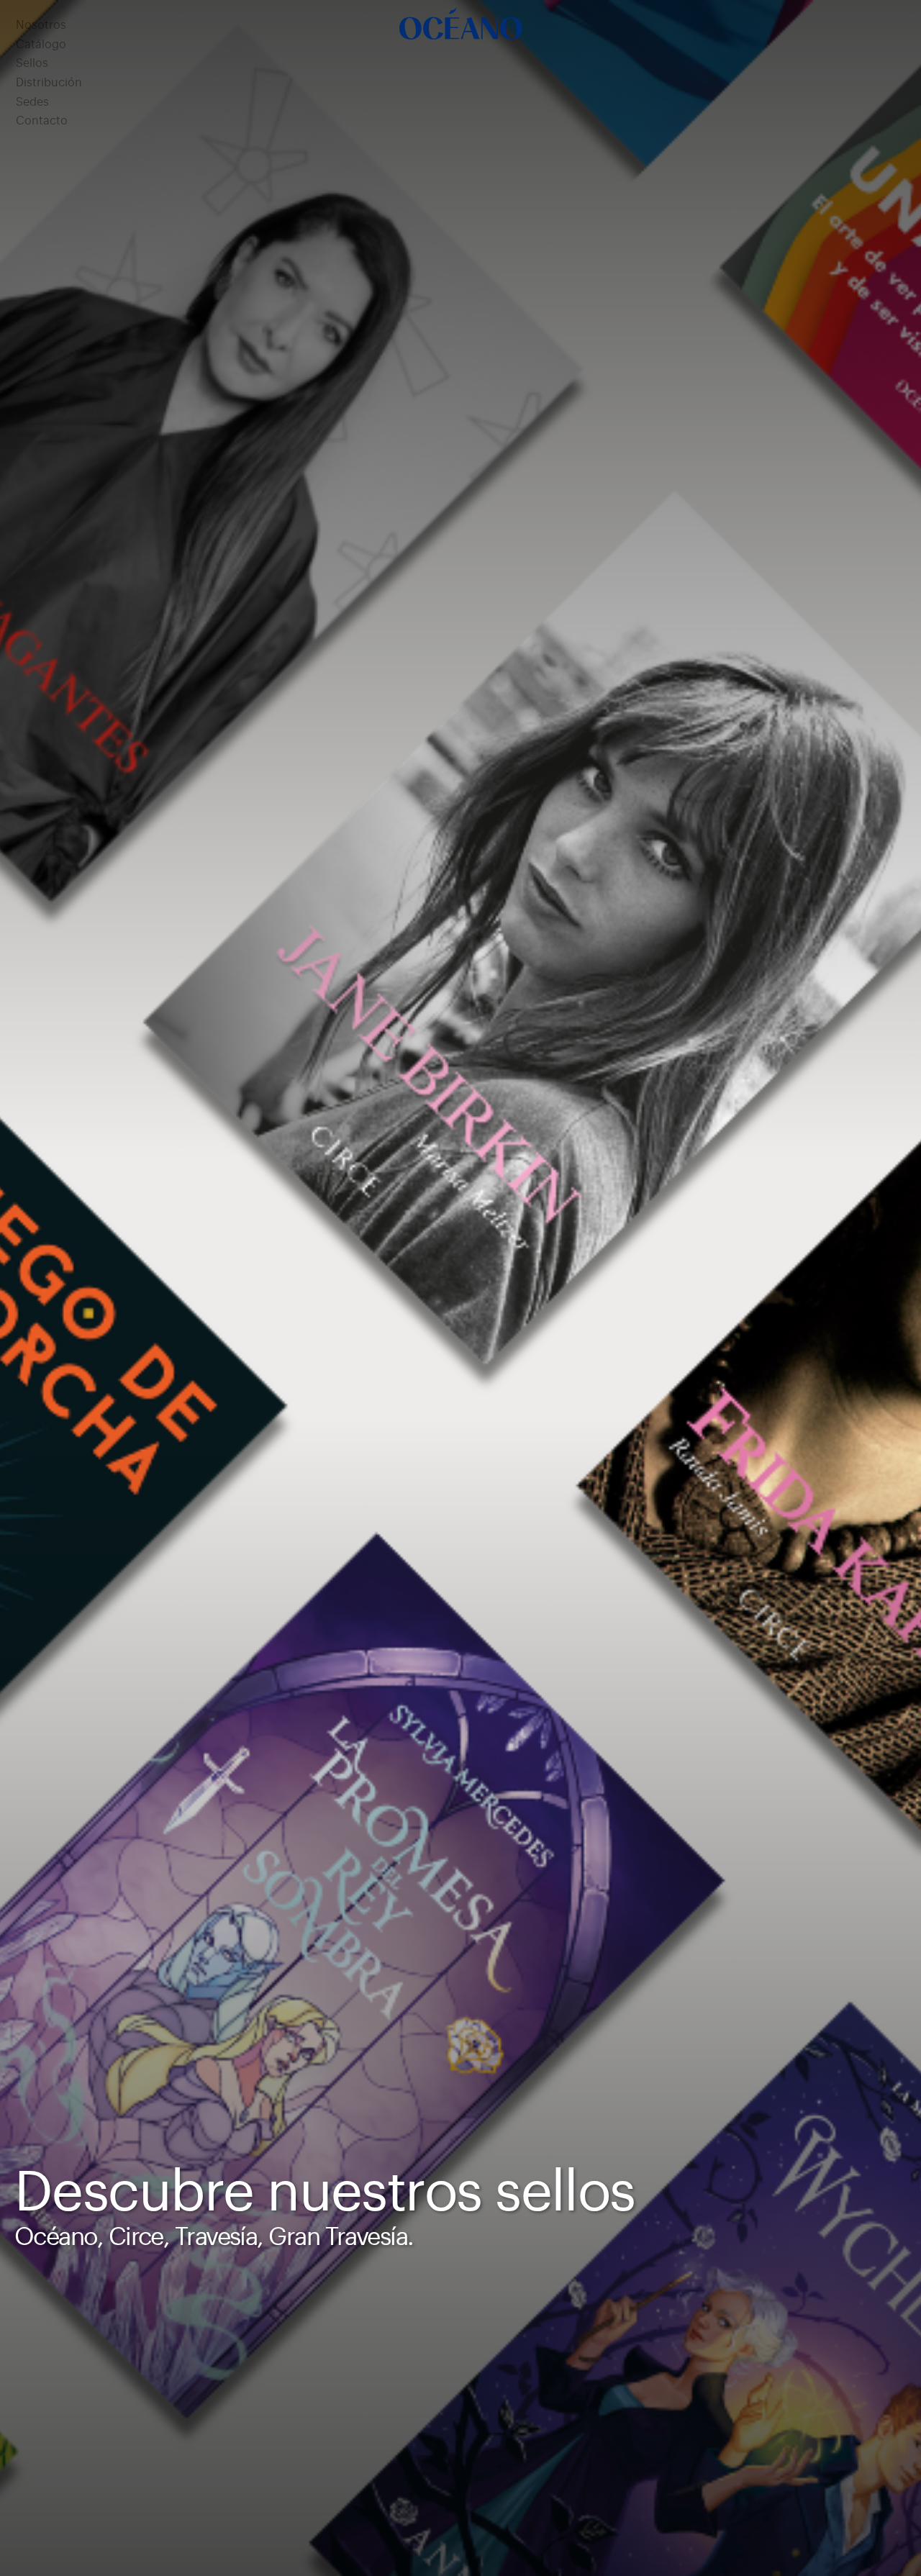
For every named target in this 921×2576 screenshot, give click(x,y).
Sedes (32, 102)
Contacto (42, 121)
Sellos (32, 63)
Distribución (49, 83)
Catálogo (41, 45)
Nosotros (41, 25)
